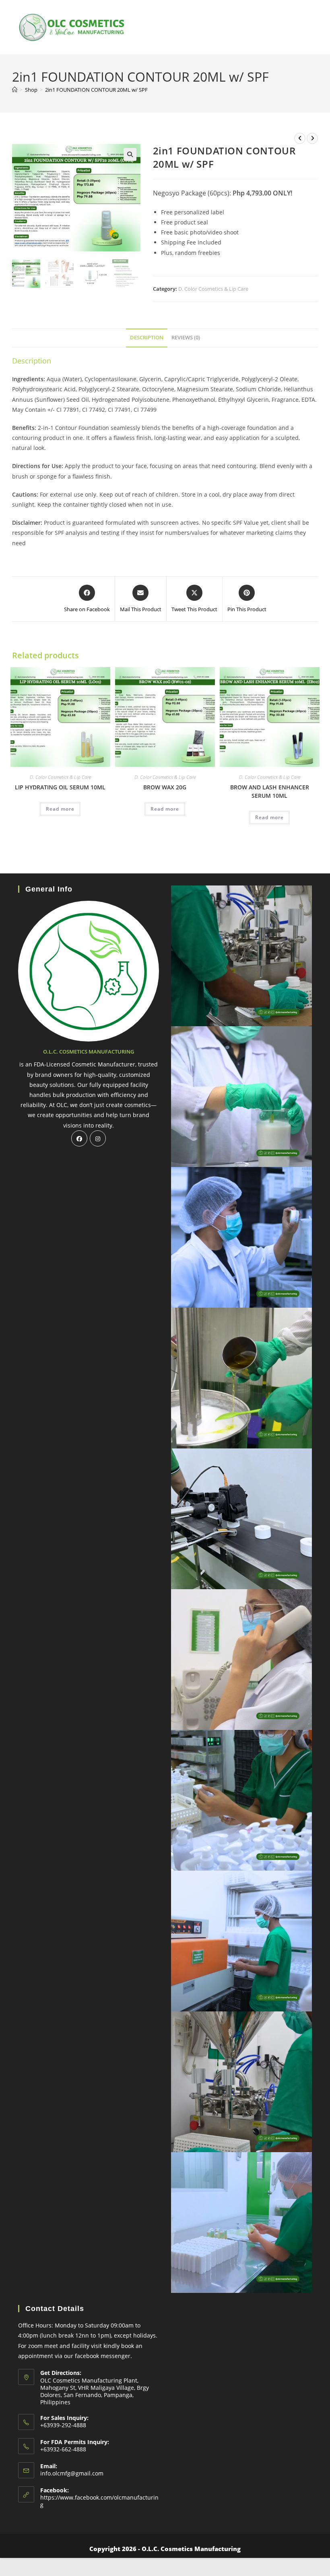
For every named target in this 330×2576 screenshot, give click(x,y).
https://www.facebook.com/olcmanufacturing (99, 2501)
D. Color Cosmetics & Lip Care (213, 289)
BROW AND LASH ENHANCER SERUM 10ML (270, 791)
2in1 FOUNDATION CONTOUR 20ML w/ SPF (96, 90)
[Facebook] (79, 1138)
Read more (60, 809)
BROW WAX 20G (165, 787)
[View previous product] (300, 138)
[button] (130, 154)
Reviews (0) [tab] (186, 338)
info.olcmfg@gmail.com (72, 2473)
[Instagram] (98, 1138)
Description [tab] (147, 338)
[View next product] (312, 138)
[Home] (15, 90)
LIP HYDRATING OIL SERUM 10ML (60, 787)
